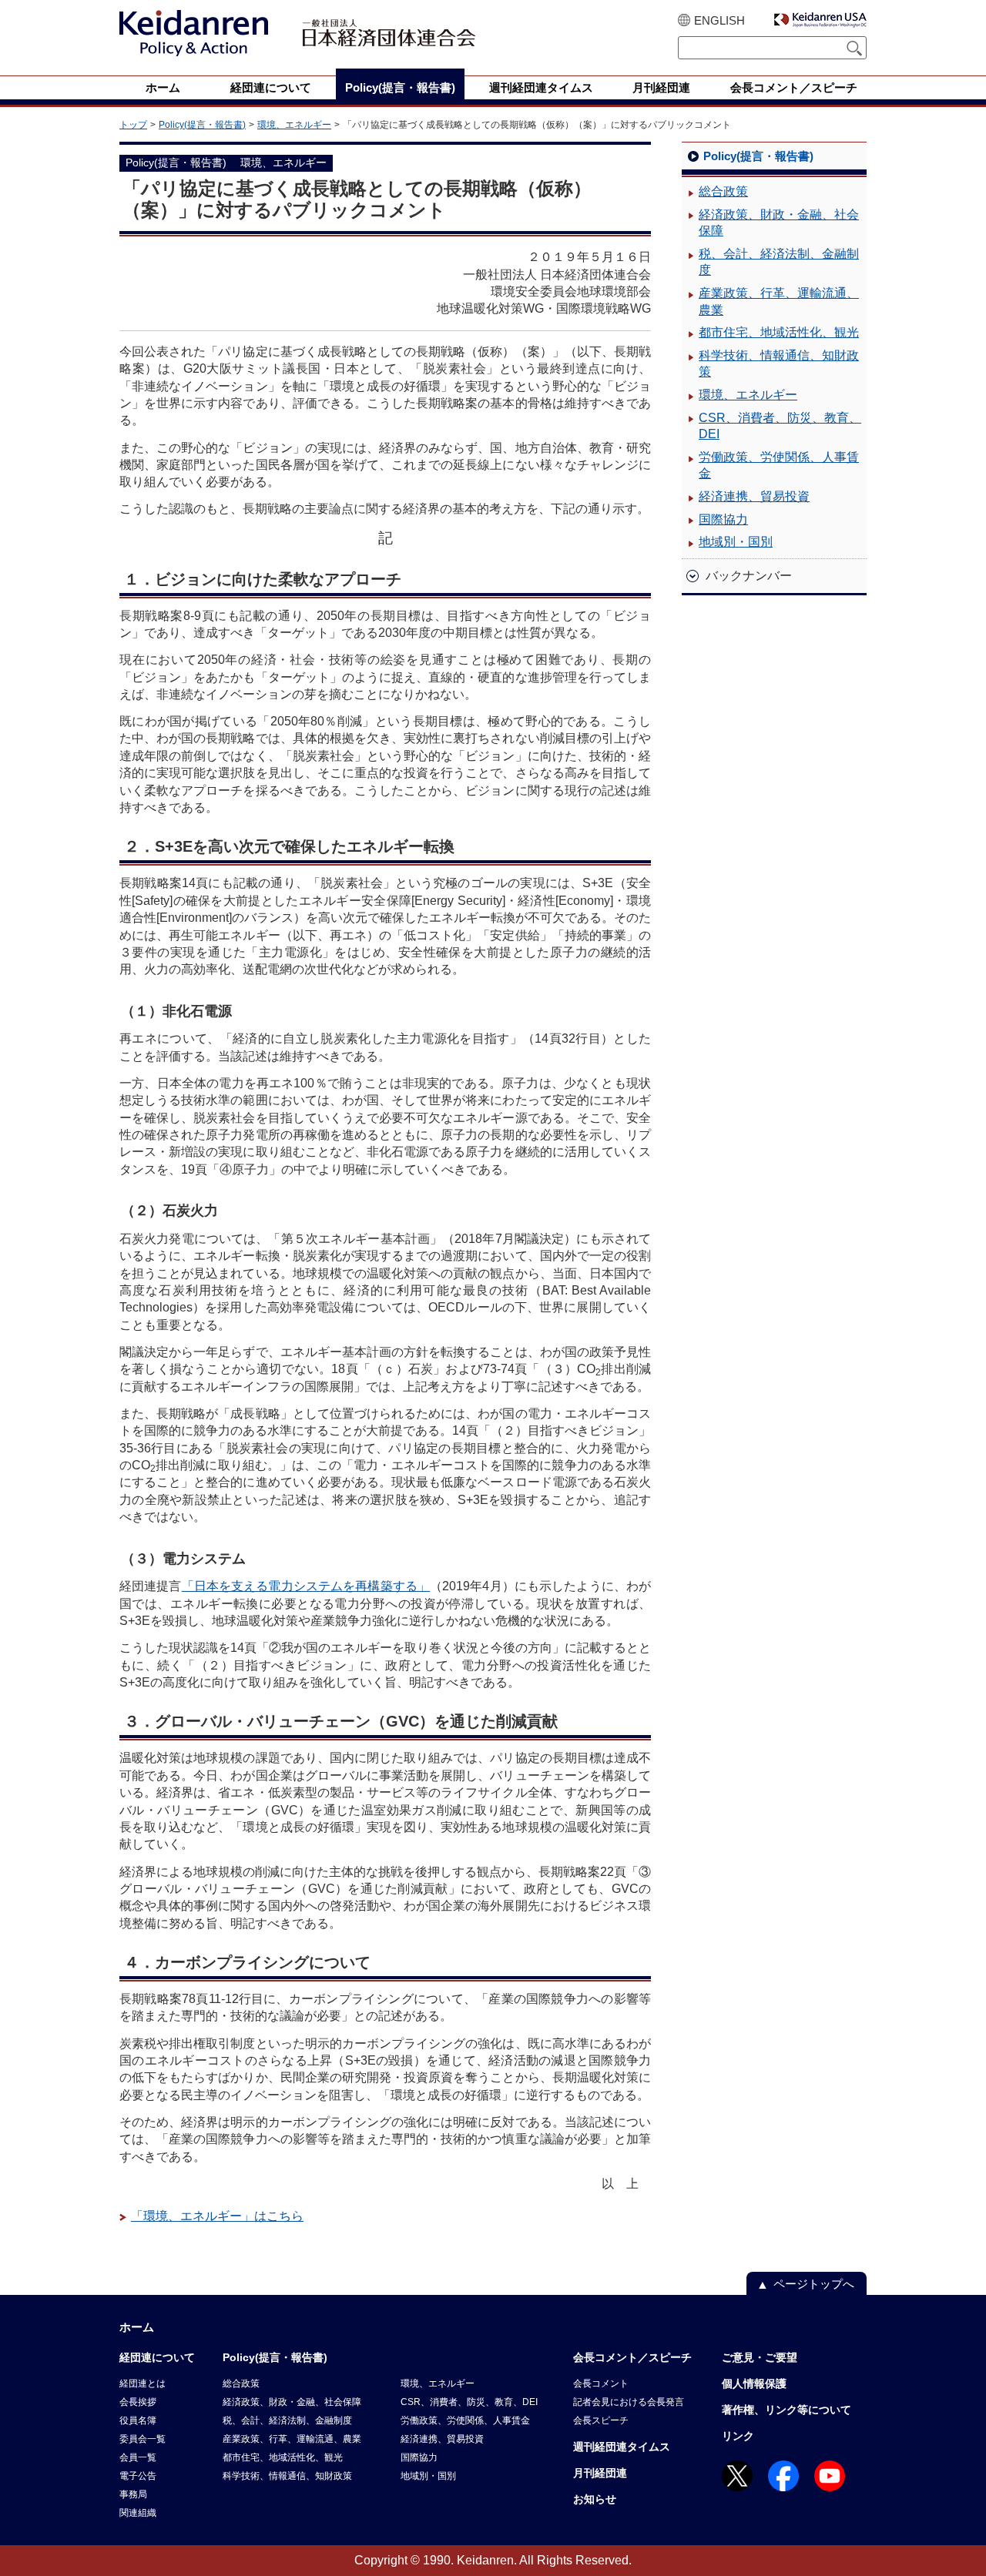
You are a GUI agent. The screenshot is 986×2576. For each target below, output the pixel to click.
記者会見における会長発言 (629, 2402)
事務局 (133, 2494)
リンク (738, 2436)
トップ (133, 125)
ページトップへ (814, 2284)
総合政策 (723, 191)
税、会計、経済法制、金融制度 (779, 262)
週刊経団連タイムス (622, 2447)
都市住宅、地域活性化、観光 (779, 332)
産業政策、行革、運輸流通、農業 (779, 301)
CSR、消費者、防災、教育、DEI (780, 426)
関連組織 (138, 2513)
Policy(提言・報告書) (202, 125)
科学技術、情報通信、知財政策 (779, 364)
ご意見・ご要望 (760, 2357)
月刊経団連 (600, 2473)
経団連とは (143, 2383)
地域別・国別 (736, 542)
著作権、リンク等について (786, 2410)
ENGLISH (719, 20)
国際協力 (723, 519)
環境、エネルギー (294, 125)
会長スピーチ (601, 2420)
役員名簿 (138, 2420)
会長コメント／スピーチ (632, 2357)
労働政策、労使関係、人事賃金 (779, 466)
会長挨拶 (138, 2402)
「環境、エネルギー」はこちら (217, 2216)
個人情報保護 (754, 2383)
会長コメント (601, 2383)
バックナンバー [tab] (749, 576)
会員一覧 (138, 2457)
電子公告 (138, 2476)
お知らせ (595, 2499)
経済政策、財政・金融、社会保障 (779, 223)
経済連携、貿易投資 (754, 496)
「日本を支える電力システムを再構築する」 (306, 1586)
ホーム (137, 2327)
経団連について (157, 2357)
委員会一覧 (143, 2439)
